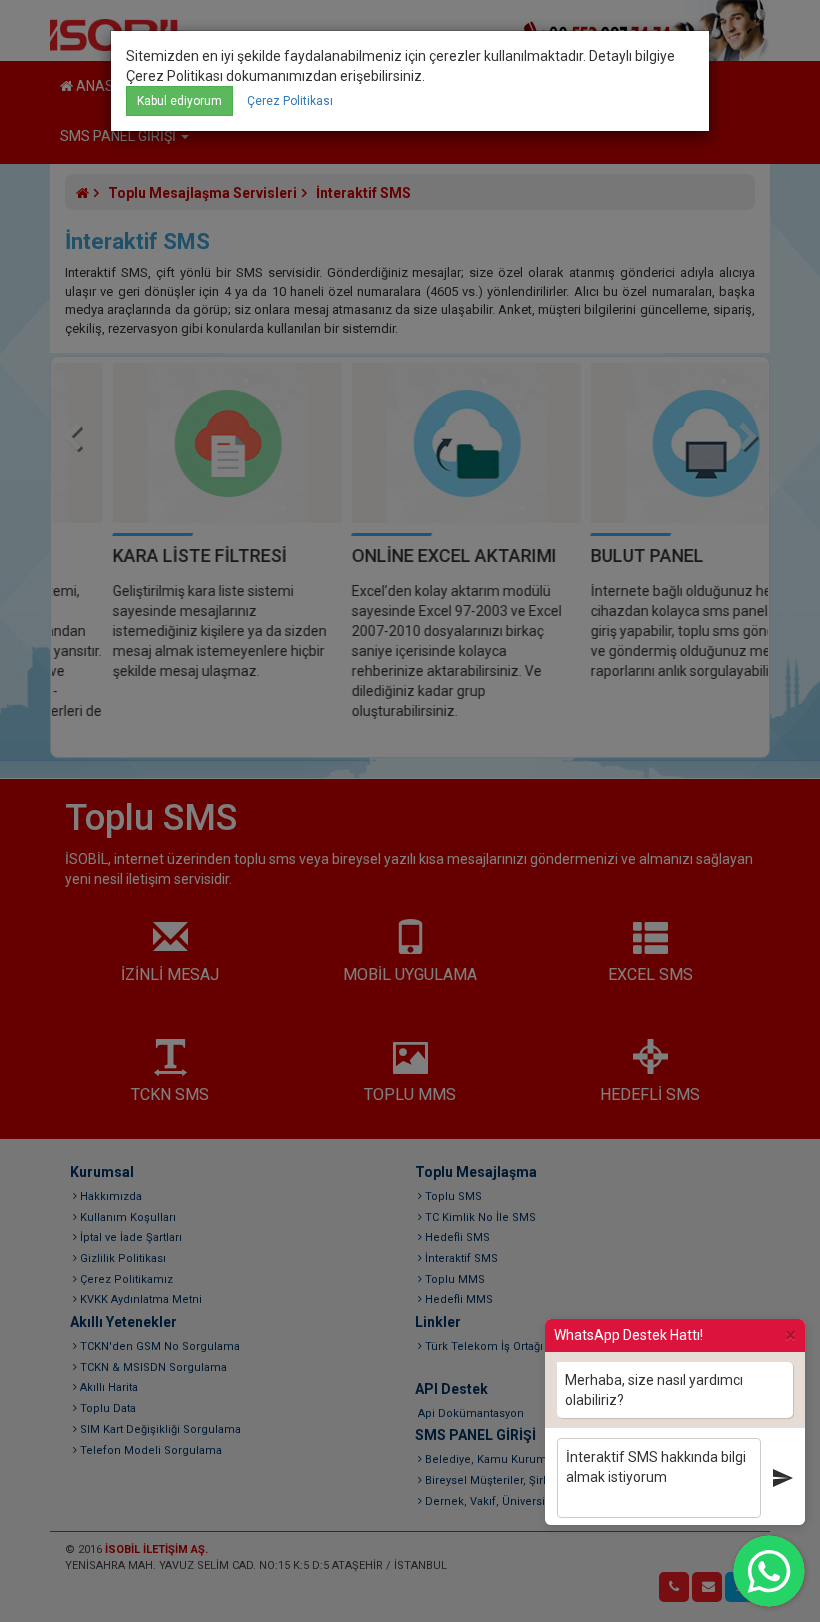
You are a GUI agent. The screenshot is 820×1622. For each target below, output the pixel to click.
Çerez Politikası (290, 101)
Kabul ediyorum (179, 101)
